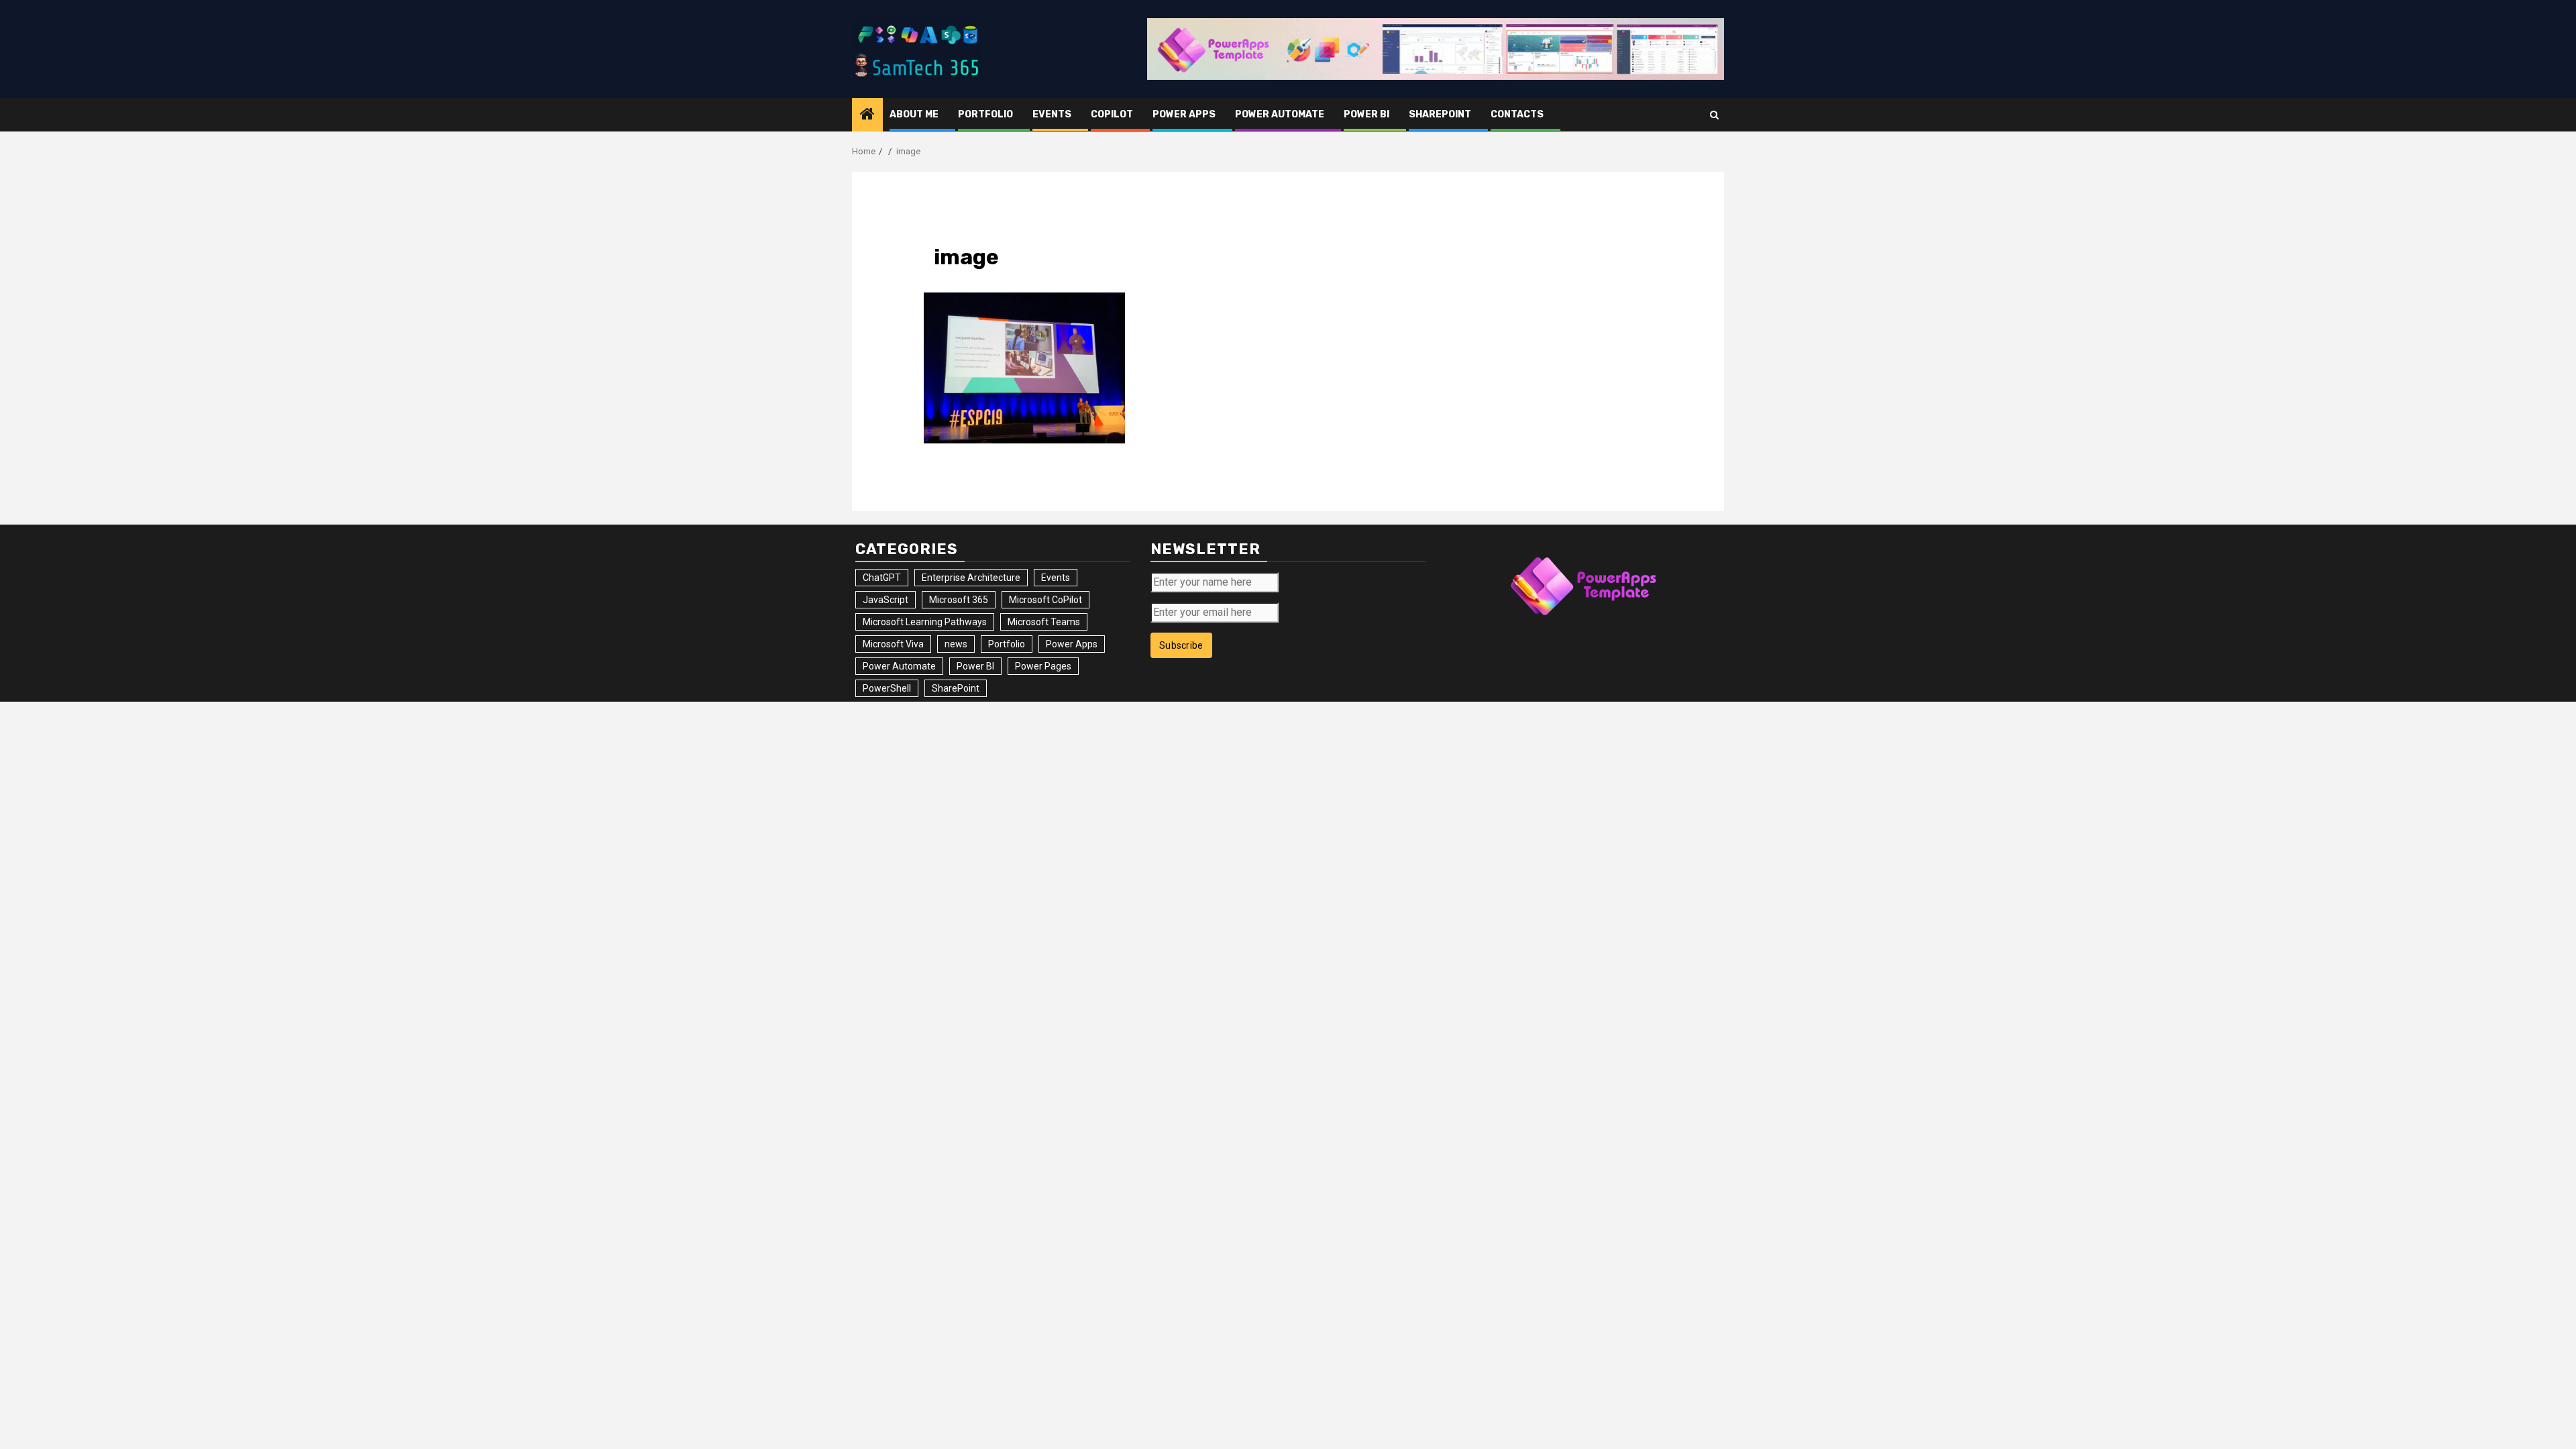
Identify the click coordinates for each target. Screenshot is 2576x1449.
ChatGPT (882, 578)
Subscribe (1181, 645)
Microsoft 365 (959, 600)
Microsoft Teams (1044, 622)
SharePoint (1440, 114)
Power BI (1366, 114)
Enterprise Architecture (971, 578)
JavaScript (885, 600)
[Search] (1714, 115)
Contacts (1517, 114)
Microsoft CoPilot (1045, 600)
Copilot (1112, 114)
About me (914, 114)
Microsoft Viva (893, 644)
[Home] (867, 115)
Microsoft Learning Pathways (925, 622)
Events (1052, 114)
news (956, 644)
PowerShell (887, 688)
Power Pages (1043, 666)
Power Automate (1280, 114)
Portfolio (985, 114)
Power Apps (1184, 114)
